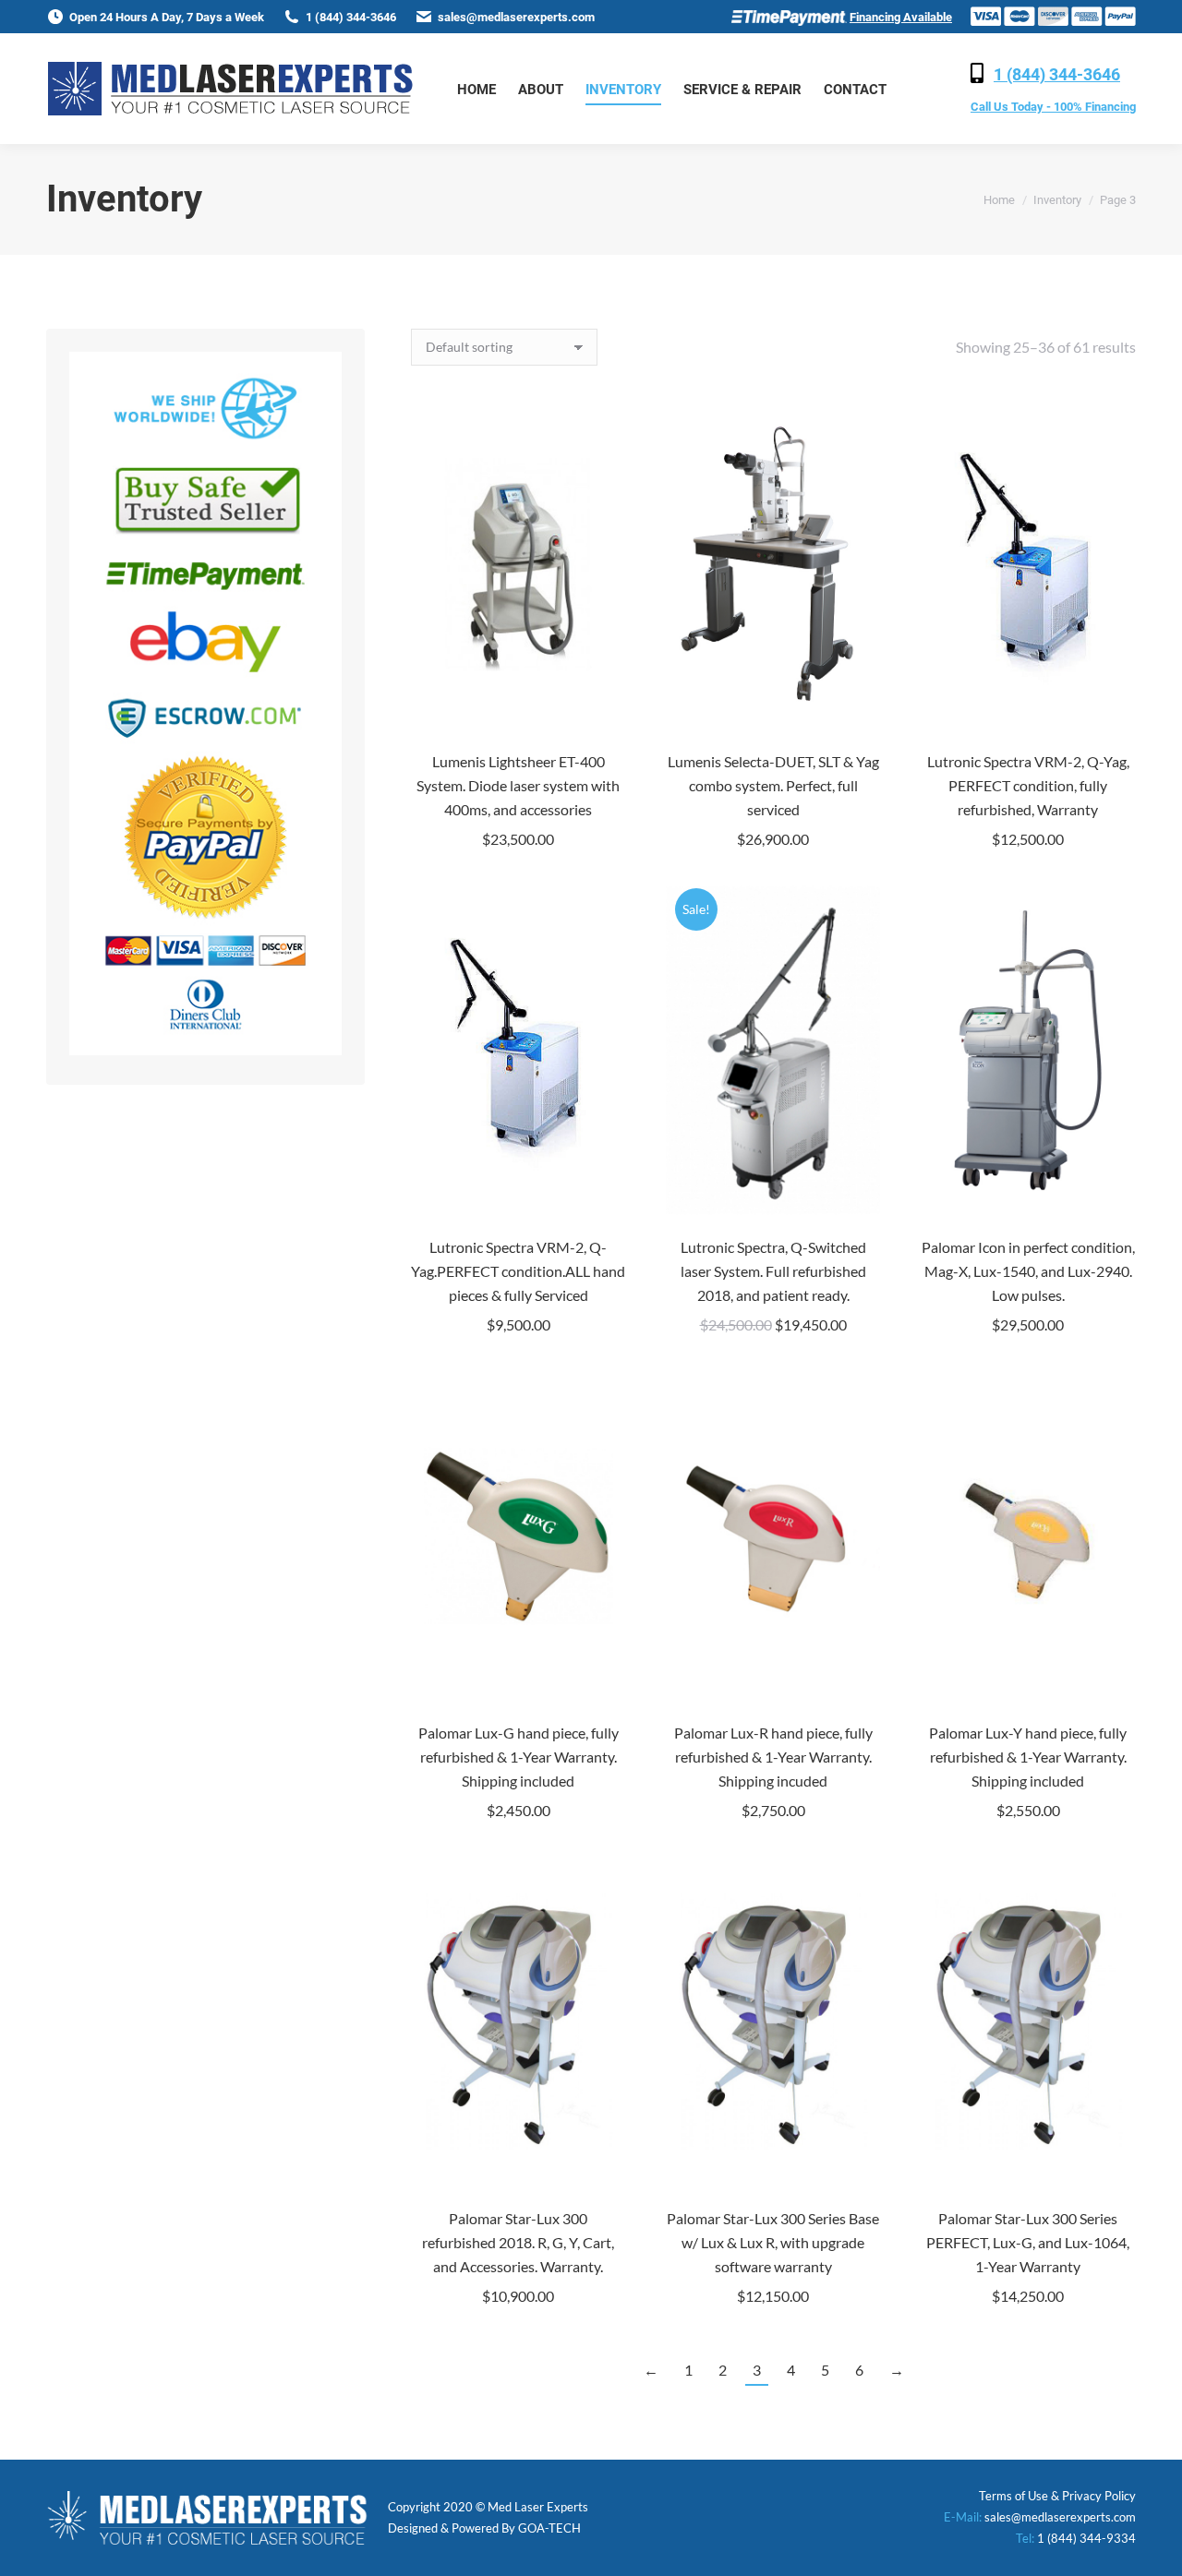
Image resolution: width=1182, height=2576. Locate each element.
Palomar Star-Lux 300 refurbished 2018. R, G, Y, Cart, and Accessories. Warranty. (518, 2242)
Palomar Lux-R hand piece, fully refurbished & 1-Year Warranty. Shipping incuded (773, 1757)
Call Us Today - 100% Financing (1053, 107)
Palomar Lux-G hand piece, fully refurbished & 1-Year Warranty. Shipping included (519, 1757)
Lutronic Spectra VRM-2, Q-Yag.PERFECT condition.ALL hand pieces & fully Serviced (518, 1271)
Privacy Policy (1099, 2496)
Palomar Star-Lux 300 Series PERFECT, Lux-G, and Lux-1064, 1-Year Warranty (1028, 2242)
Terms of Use (1013, 2496)
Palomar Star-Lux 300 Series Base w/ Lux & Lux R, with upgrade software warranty (773, 2242)
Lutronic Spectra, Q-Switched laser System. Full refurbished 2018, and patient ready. (773, 1271)
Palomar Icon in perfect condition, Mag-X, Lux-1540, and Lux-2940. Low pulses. (1028, 1271)
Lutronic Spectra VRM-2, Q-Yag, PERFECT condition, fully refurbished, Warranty (1028, 785)
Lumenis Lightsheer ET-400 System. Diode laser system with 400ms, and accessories (518, 785)
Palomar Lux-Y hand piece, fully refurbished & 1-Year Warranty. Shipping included (1028, 1757)
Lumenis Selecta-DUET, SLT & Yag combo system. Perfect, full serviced (773, 785)
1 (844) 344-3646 (1057, 74)
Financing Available (901, 17)
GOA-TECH (549, 2528)
